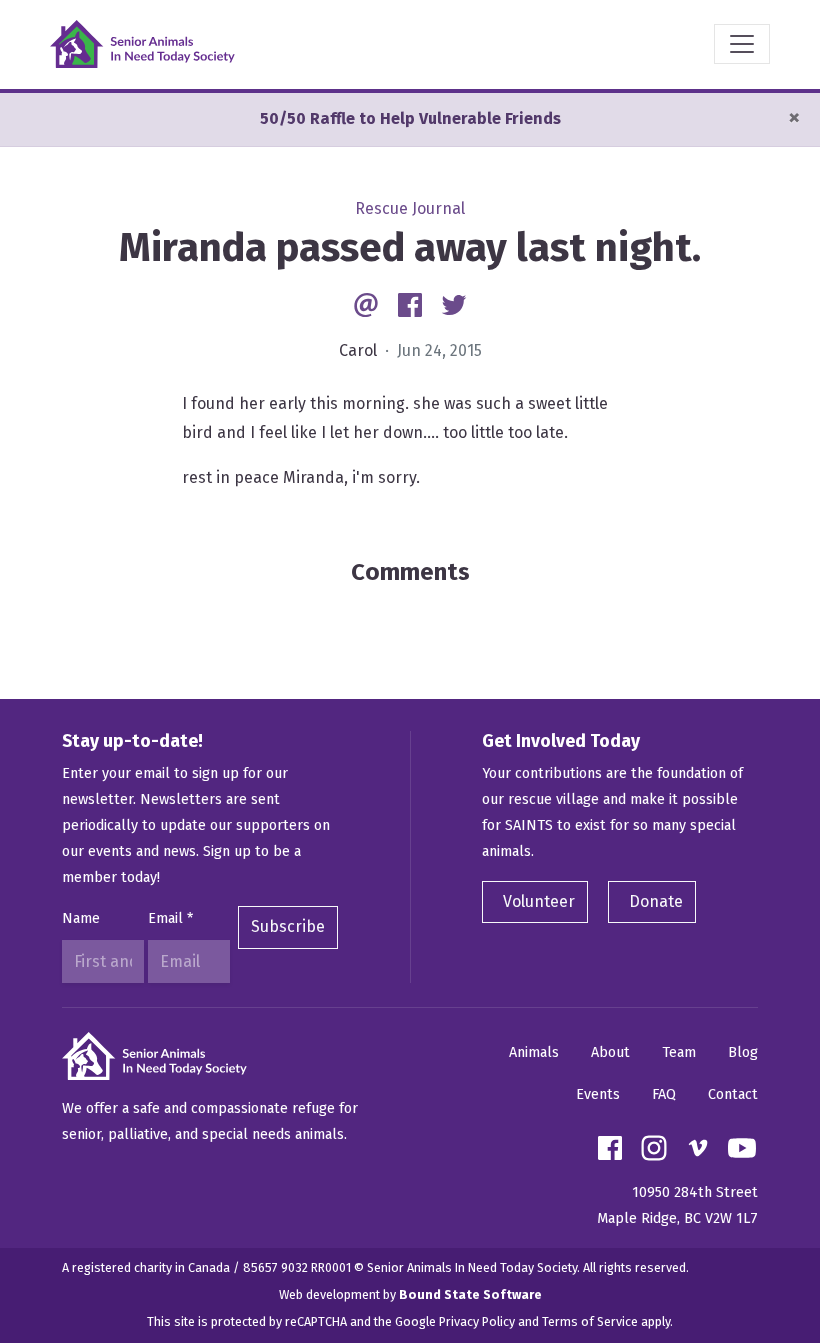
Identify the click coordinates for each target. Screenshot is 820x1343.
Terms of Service (590, 1321)
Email (170, 918)
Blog (743, 1052)
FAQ (664, 1094)
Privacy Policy (477, 1321)
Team (679, 1052)
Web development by (410, 1294)
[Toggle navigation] (742, 44)
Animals (534, 1052)
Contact (733, 1094)
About (610, 1052)
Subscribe (288, 926)
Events (598, 1094)
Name (81, 918)
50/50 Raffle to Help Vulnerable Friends (410, 118)
